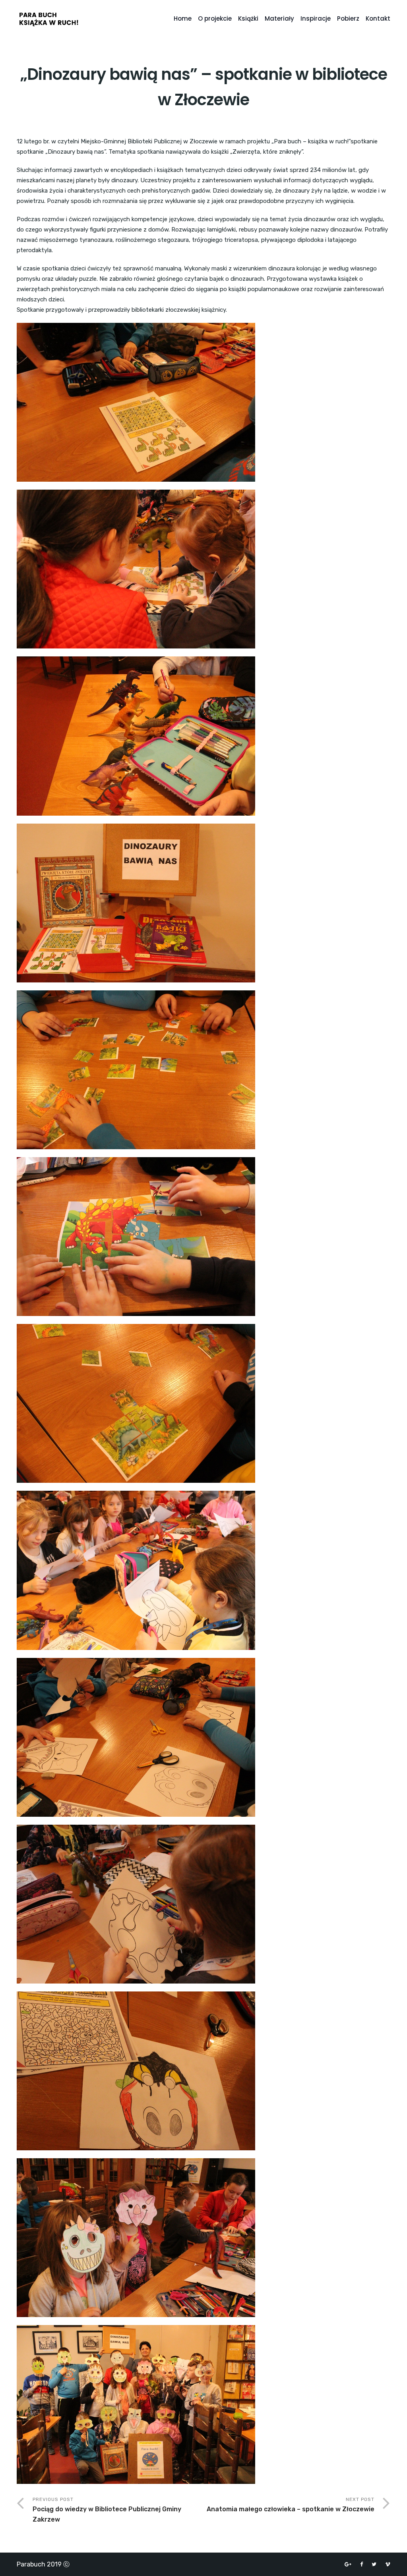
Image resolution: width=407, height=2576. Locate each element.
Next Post (291, 2505)
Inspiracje (316, 18)
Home (183, 18)
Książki (248, 18)
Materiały (279, 18)
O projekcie (215, 18)
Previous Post (107, 2510)
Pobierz (348, 18)
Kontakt (378, 18)
